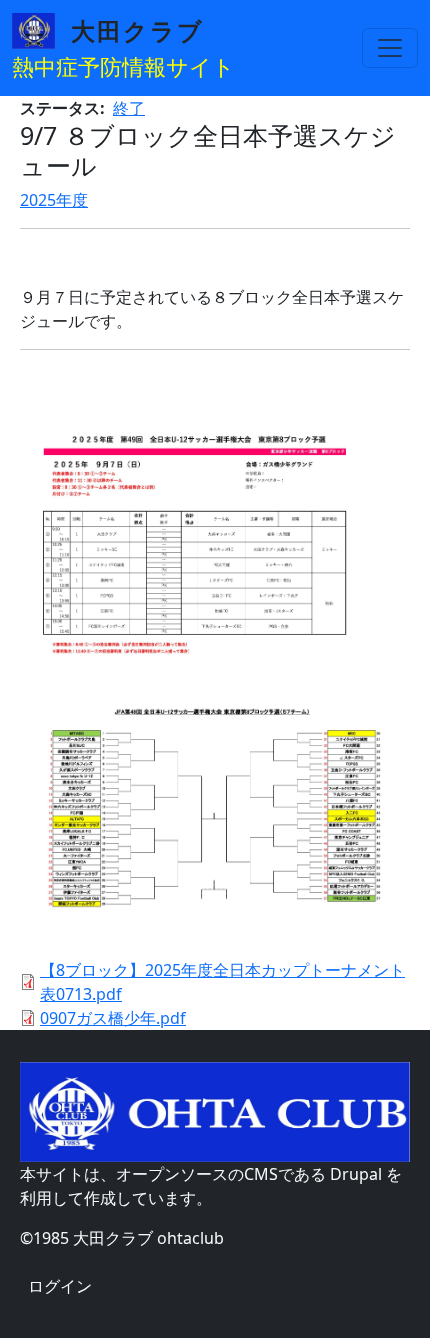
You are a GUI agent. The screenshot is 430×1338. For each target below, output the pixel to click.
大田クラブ (137, 30)
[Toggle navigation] (390, 48)
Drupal (356, 1174)
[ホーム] (41, 31)
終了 (129, 108)
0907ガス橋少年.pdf (113, 1018)
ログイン (60, 1286)
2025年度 (54, 200)
